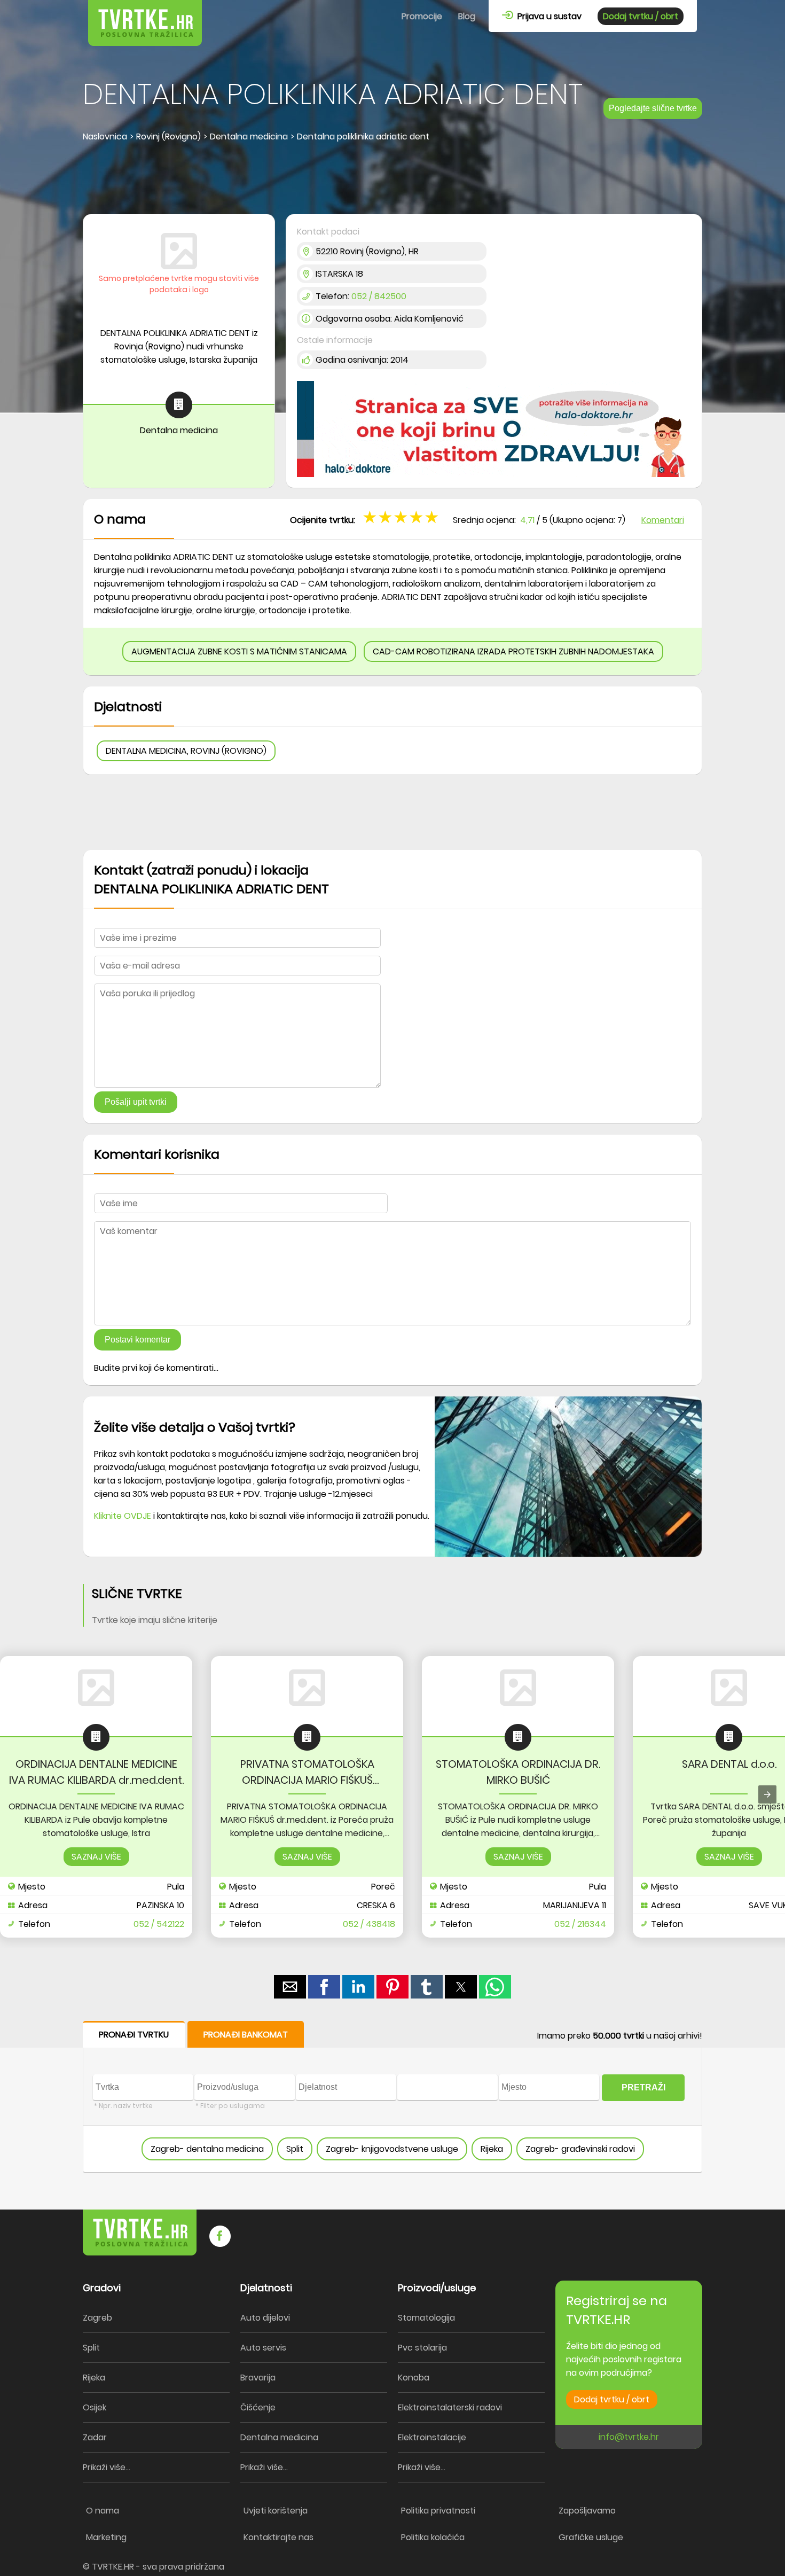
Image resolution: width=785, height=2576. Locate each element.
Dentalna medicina (279, 2437)
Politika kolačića (433, 2537)
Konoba (414, 2378)
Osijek (95, 2407)
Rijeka (492, 2149)
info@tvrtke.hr (629, 2437)
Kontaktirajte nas (278, 2537)
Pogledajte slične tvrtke (653, 108)
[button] (433, 517)
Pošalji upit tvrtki (136, 1102)
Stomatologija (426, 2318)
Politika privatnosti (438, 2511)
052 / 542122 (159, 1924)
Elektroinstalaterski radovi (450, 2407)
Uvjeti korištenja (276, 2511)
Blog (467, 16)
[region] (392, 179)
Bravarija (258, 2378)
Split (295, 2149)
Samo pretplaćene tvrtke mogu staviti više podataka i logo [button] (179, 284)
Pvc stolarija (422, 2348)
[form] (392, 2097)
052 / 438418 (369, 1924)
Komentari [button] (663, 520)
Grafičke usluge (591, 2537)
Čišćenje (258, 2407)
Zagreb (97, 2318)
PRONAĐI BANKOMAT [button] (246, 2035)
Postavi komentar (138, 1340)
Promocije (422, 16)
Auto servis (263, 2348)
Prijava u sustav (547, 16)
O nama (103, 2511)
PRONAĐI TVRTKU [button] (134, 2035)
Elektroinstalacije (432, 2437)
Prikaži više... (107, 2467)
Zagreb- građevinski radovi (580, 2149)
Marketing (106, 2537)
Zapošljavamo (587, 2511)
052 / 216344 (580, 1924)
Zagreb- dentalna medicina (207, 2149)
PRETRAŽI (643, 2087)
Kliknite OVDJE (123, 1516)
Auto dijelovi (265, 2318)
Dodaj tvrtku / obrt (641, 16)
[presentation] (767, 1794)
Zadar (95, 2437)
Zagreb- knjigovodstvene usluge (392, 2149)
